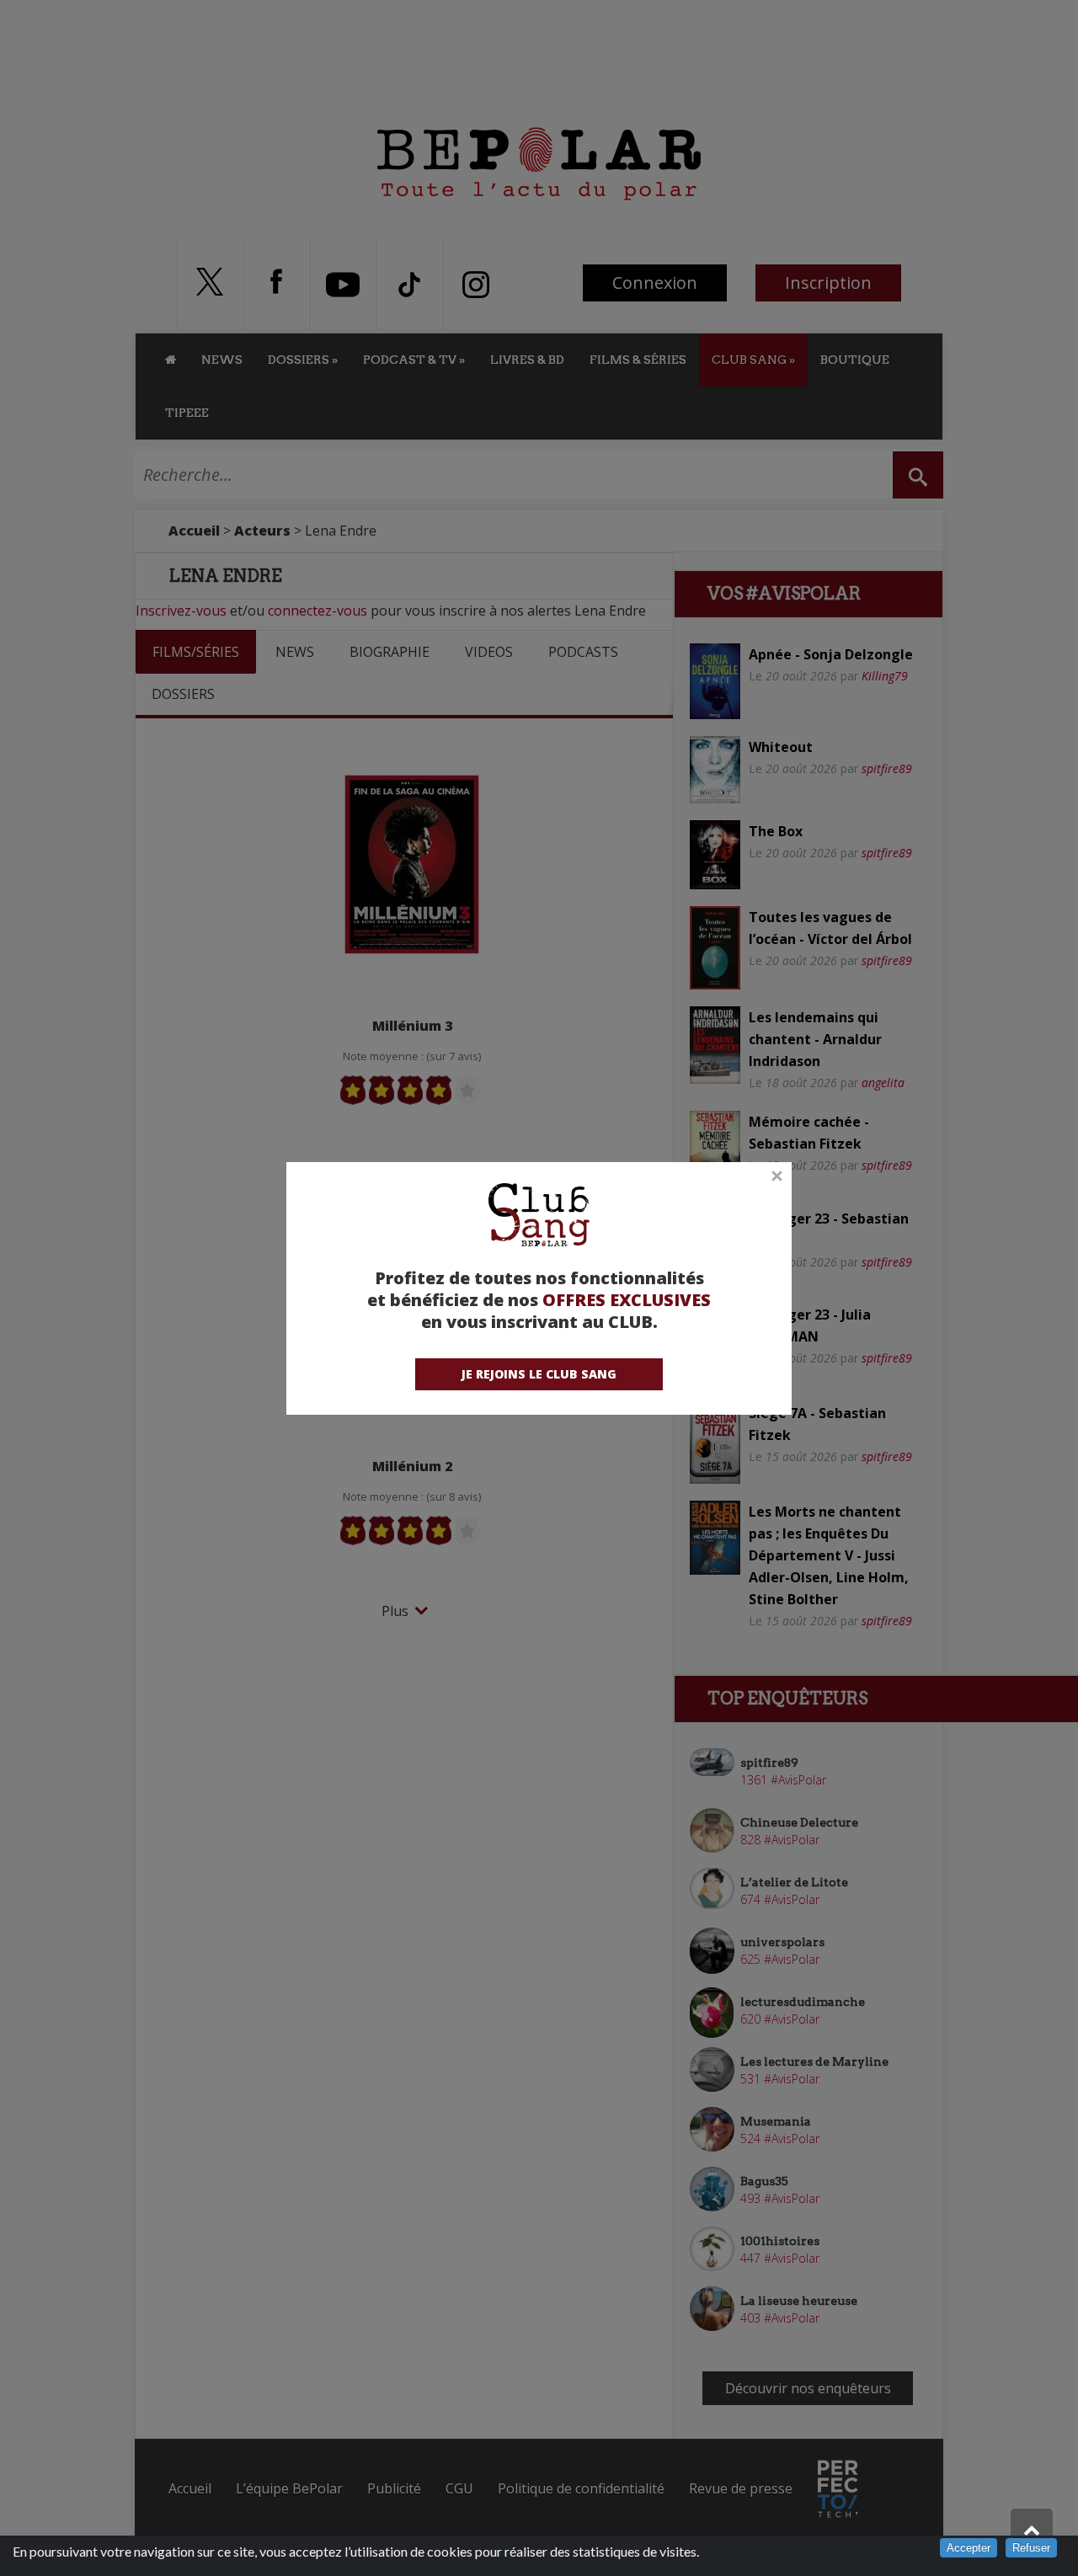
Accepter (969, 2548)
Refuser (1031, 2548)
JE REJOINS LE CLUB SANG (539, 1374)
